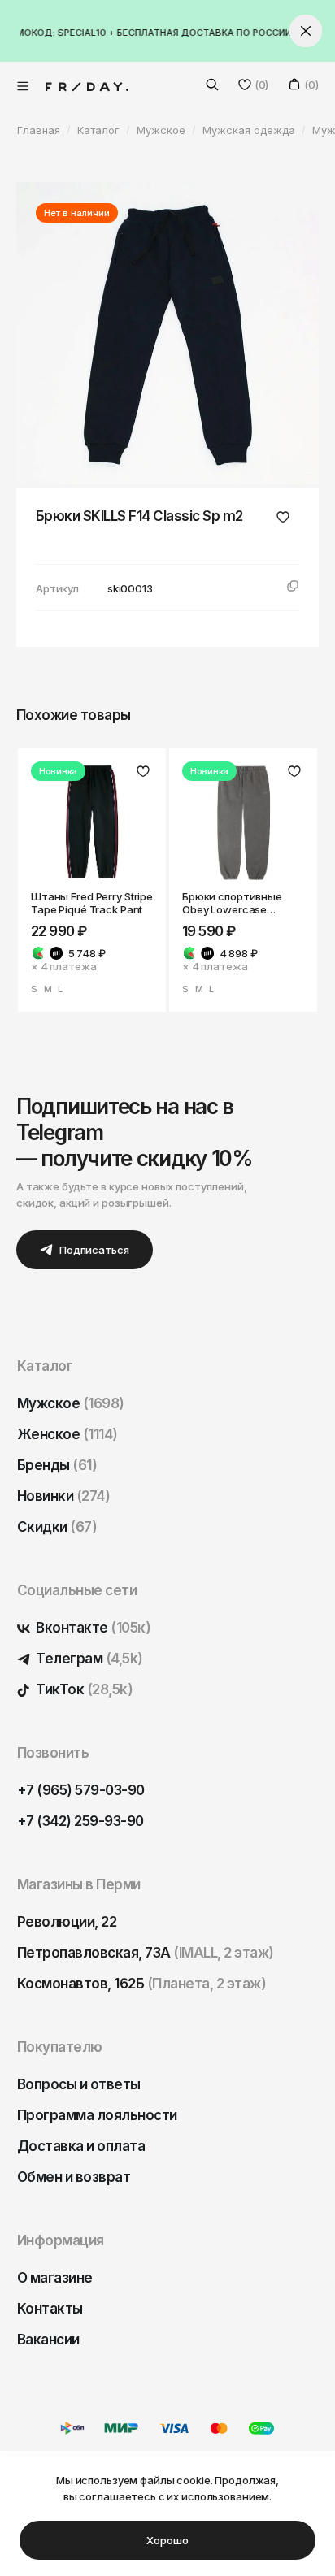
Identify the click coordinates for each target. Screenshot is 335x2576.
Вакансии (48, 2340)
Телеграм (88, 1659)
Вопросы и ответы (79, 2084)
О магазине (55, 2278)
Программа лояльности (97, 2115)
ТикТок (83, 1689)
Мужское (71, 1403)
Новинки (63, 1496)
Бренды (57, 1465)
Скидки (57, 1527)
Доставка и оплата (81, 2146)
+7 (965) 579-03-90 (81, 1790)
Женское (67, 1434)
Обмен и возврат (74, 2177)
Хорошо (167, 2540)
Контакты (50, 2309)
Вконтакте (92, 1628)
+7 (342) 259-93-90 (80, 1821)
